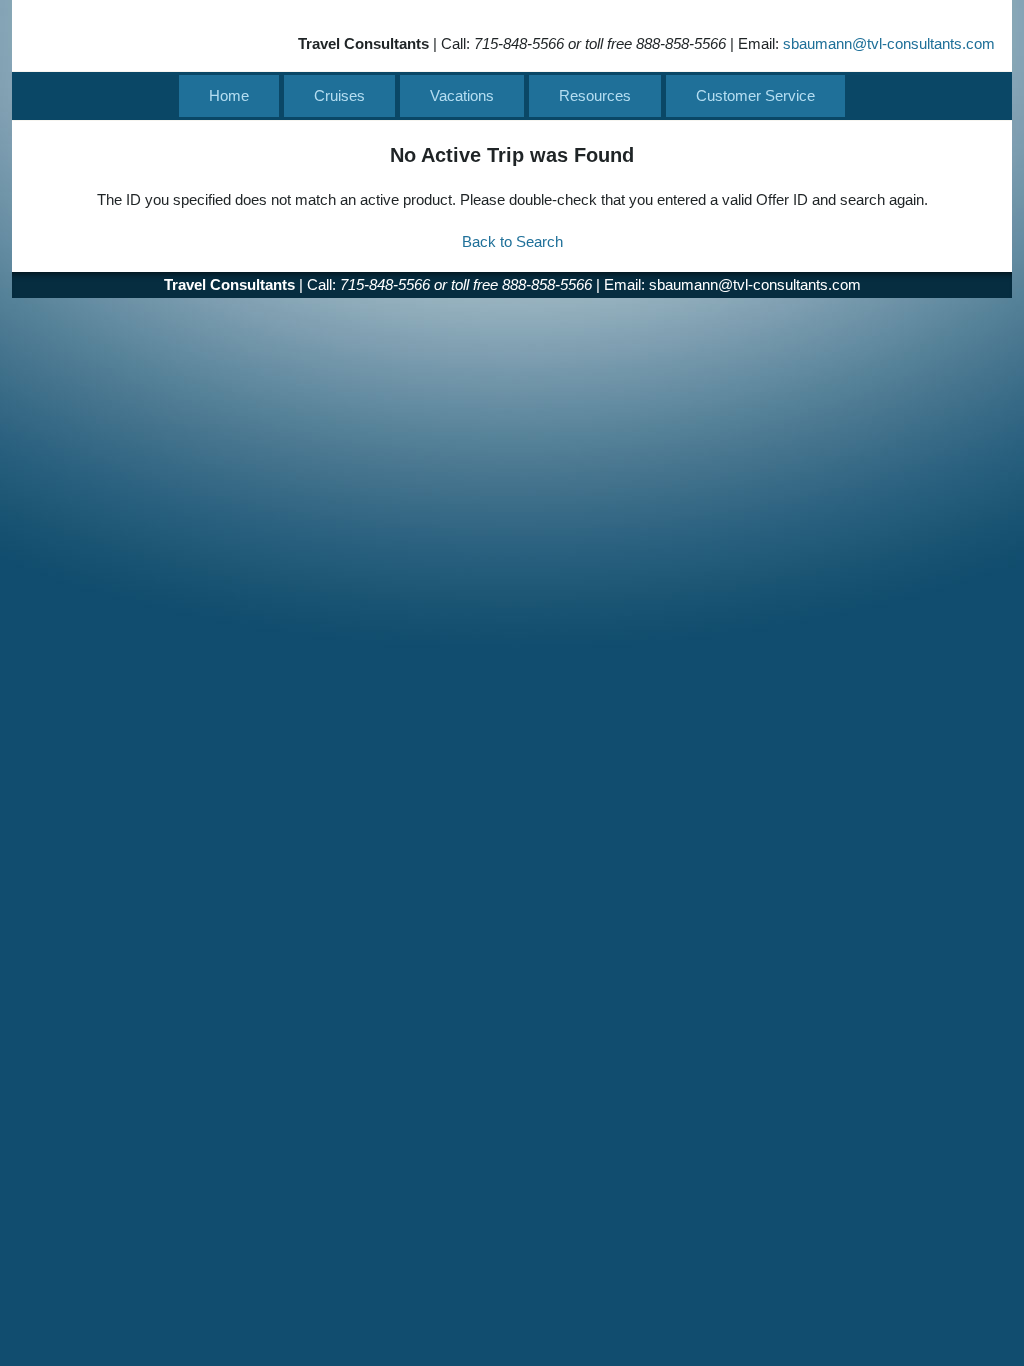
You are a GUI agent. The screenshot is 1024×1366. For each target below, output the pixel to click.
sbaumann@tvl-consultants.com (889, 43)
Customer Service (755, 95)
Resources (595, 95)
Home (229, 95)
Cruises (339, 95)
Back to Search (512, 241)
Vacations (462, 95)
